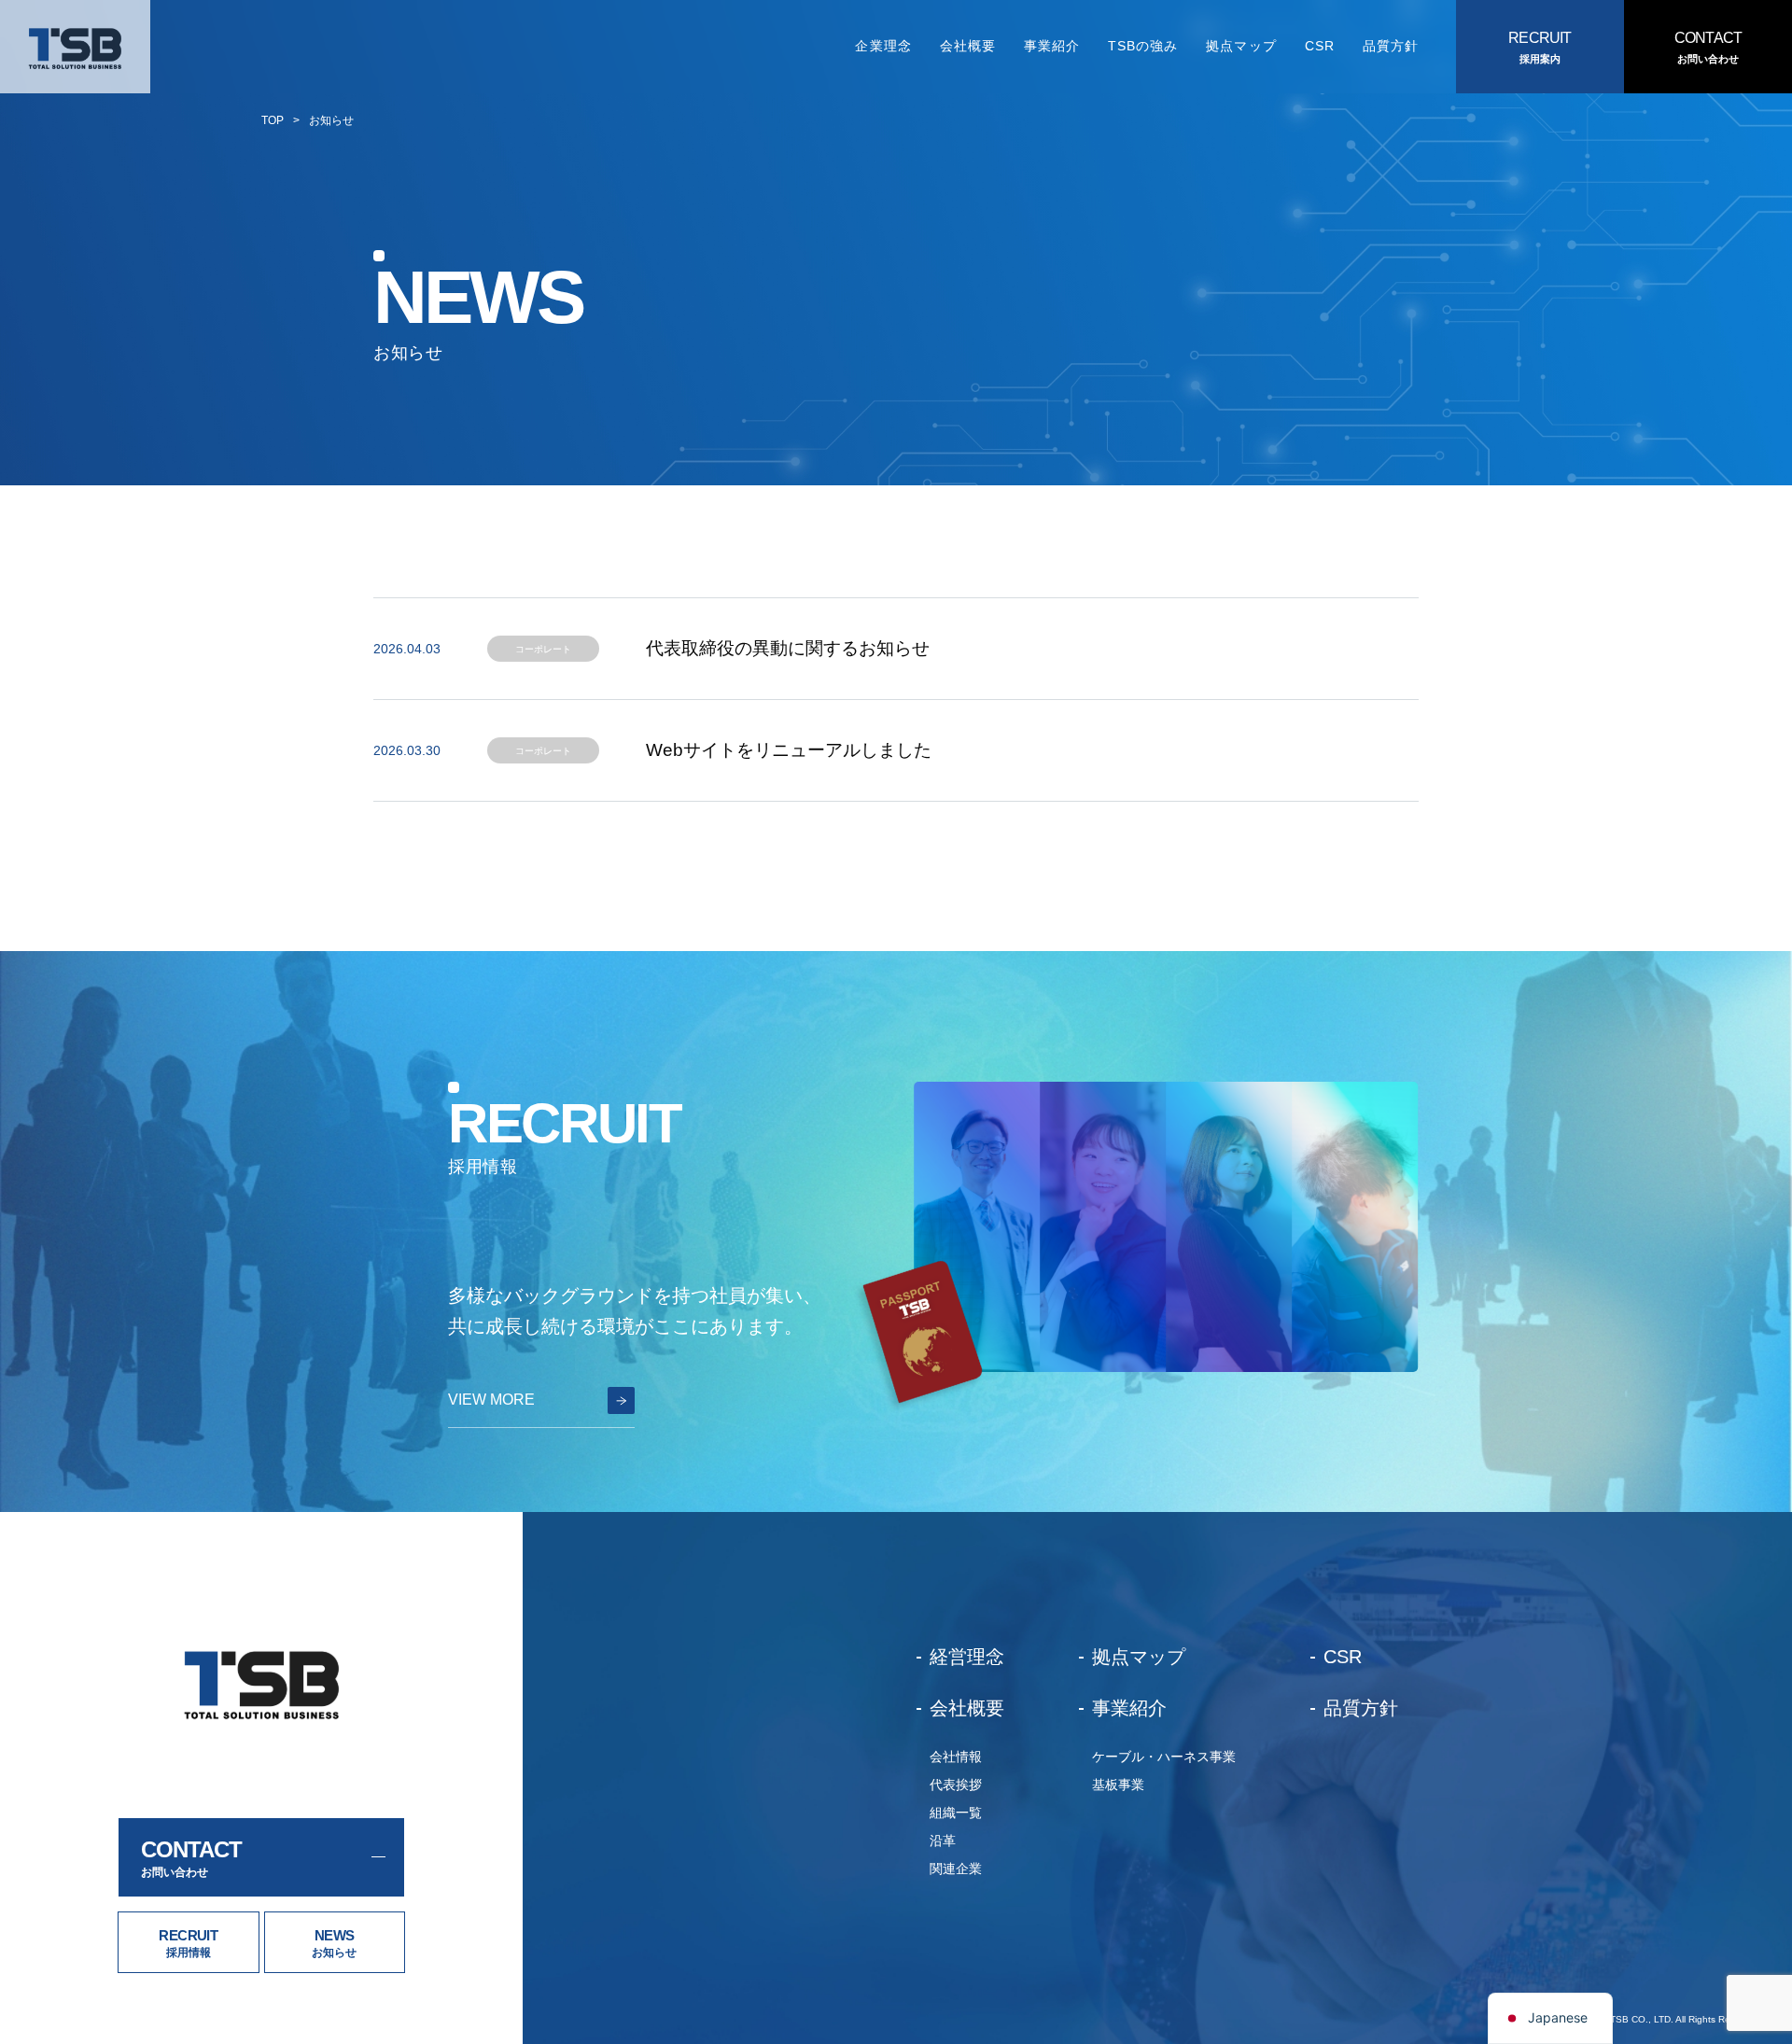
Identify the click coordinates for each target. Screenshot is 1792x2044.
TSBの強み (1143, 46)
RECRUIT (1540, 38)
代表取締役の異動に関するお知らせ (788, 648)
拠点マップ (1241, 46)
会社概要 (968, 46)
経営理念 (967, 1657)
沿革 (943, 1841)
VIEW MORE (491, 1400)
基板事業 (1118, 1785)
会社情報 (956, 1757)
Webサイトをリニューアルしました (789, 750)
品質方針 (1391, 46)
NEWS (335, 1935)
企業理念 (883, 46)
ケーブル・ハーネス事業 (1164, 1757)
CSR (1320, 46)
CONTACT (1708, 38)
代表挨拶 (956, 1785)
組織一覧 (956, 1813)
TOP (273, 120)
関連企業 (956, 1869)
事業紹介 (1052, 46)
